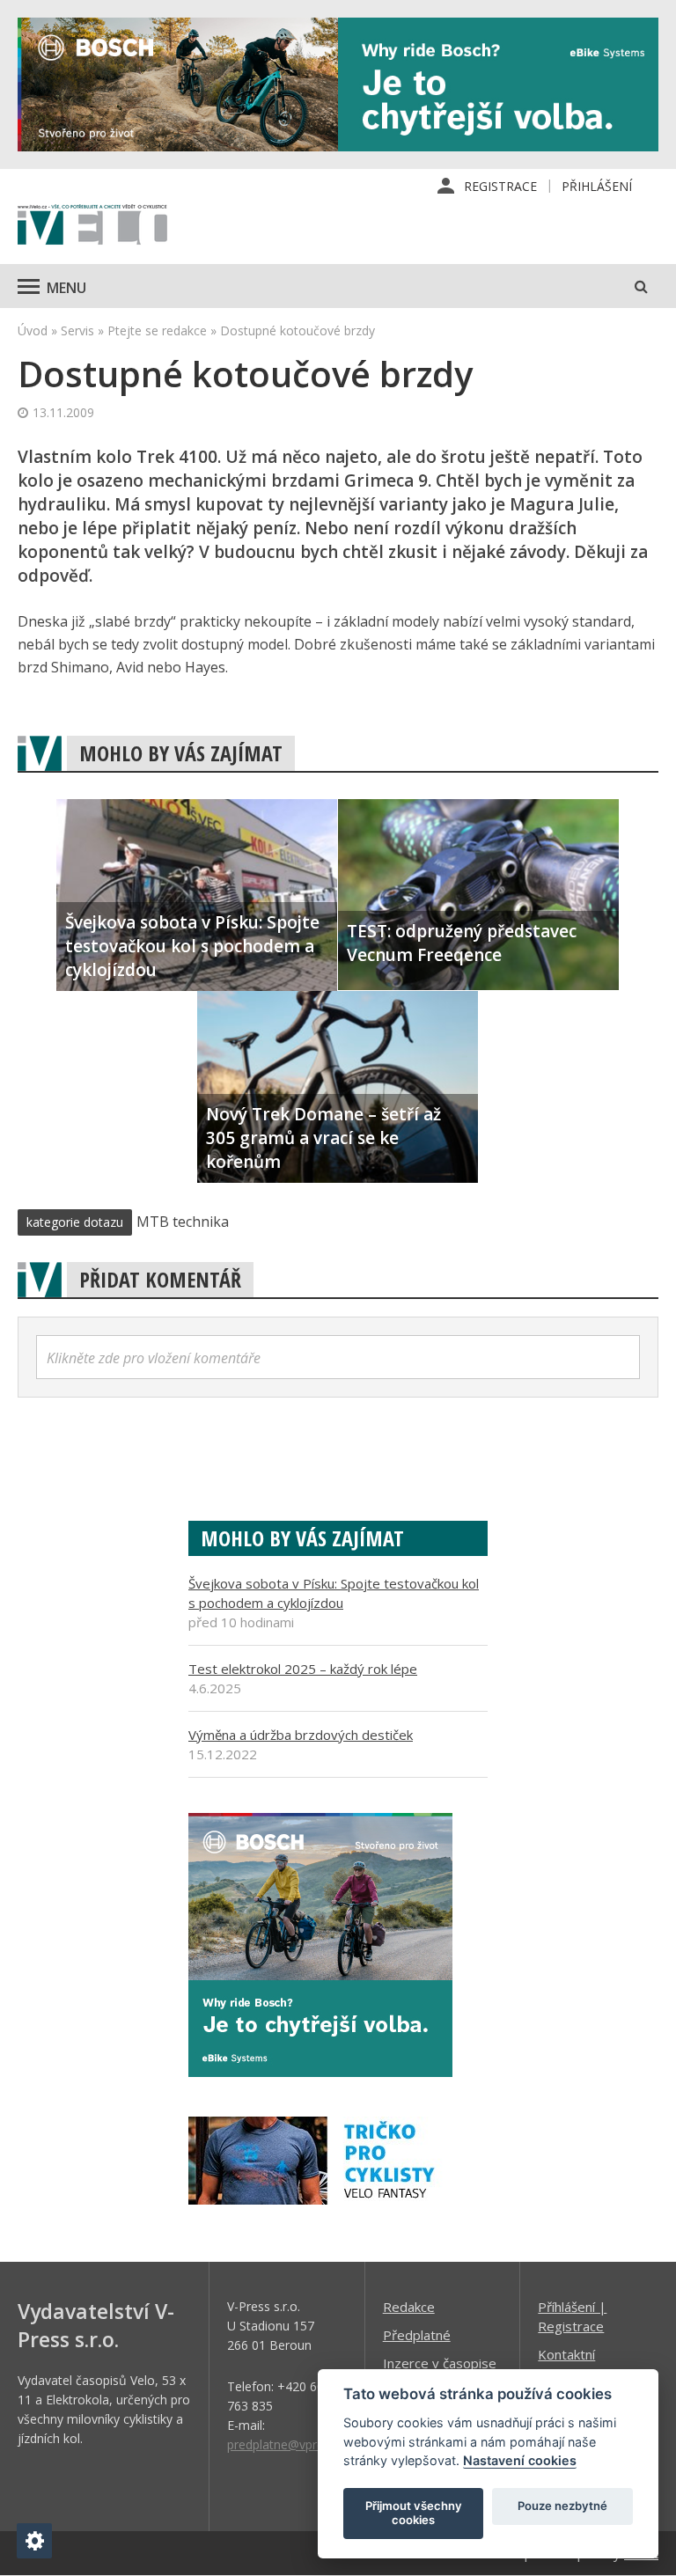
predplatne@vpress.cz (289, 2444)
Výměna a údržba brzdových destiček (301, 1735)
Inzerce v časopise (440, 2363)
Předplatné (417, 2335)
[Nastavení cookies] (34, 2541)
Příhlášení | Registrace (572, 2316)
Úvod (33, 330)
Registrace (500, 186)
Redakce (409, 2307)
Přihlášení (597, 186)
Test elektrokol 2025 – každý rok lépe (303, 1669)
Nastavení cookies (520, 2460)
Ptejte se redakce (157, 330)
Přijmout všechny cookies (414, 2513)
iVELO (92, 226)
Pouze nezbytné (562, 2506)
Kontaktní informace (568, 2364)
